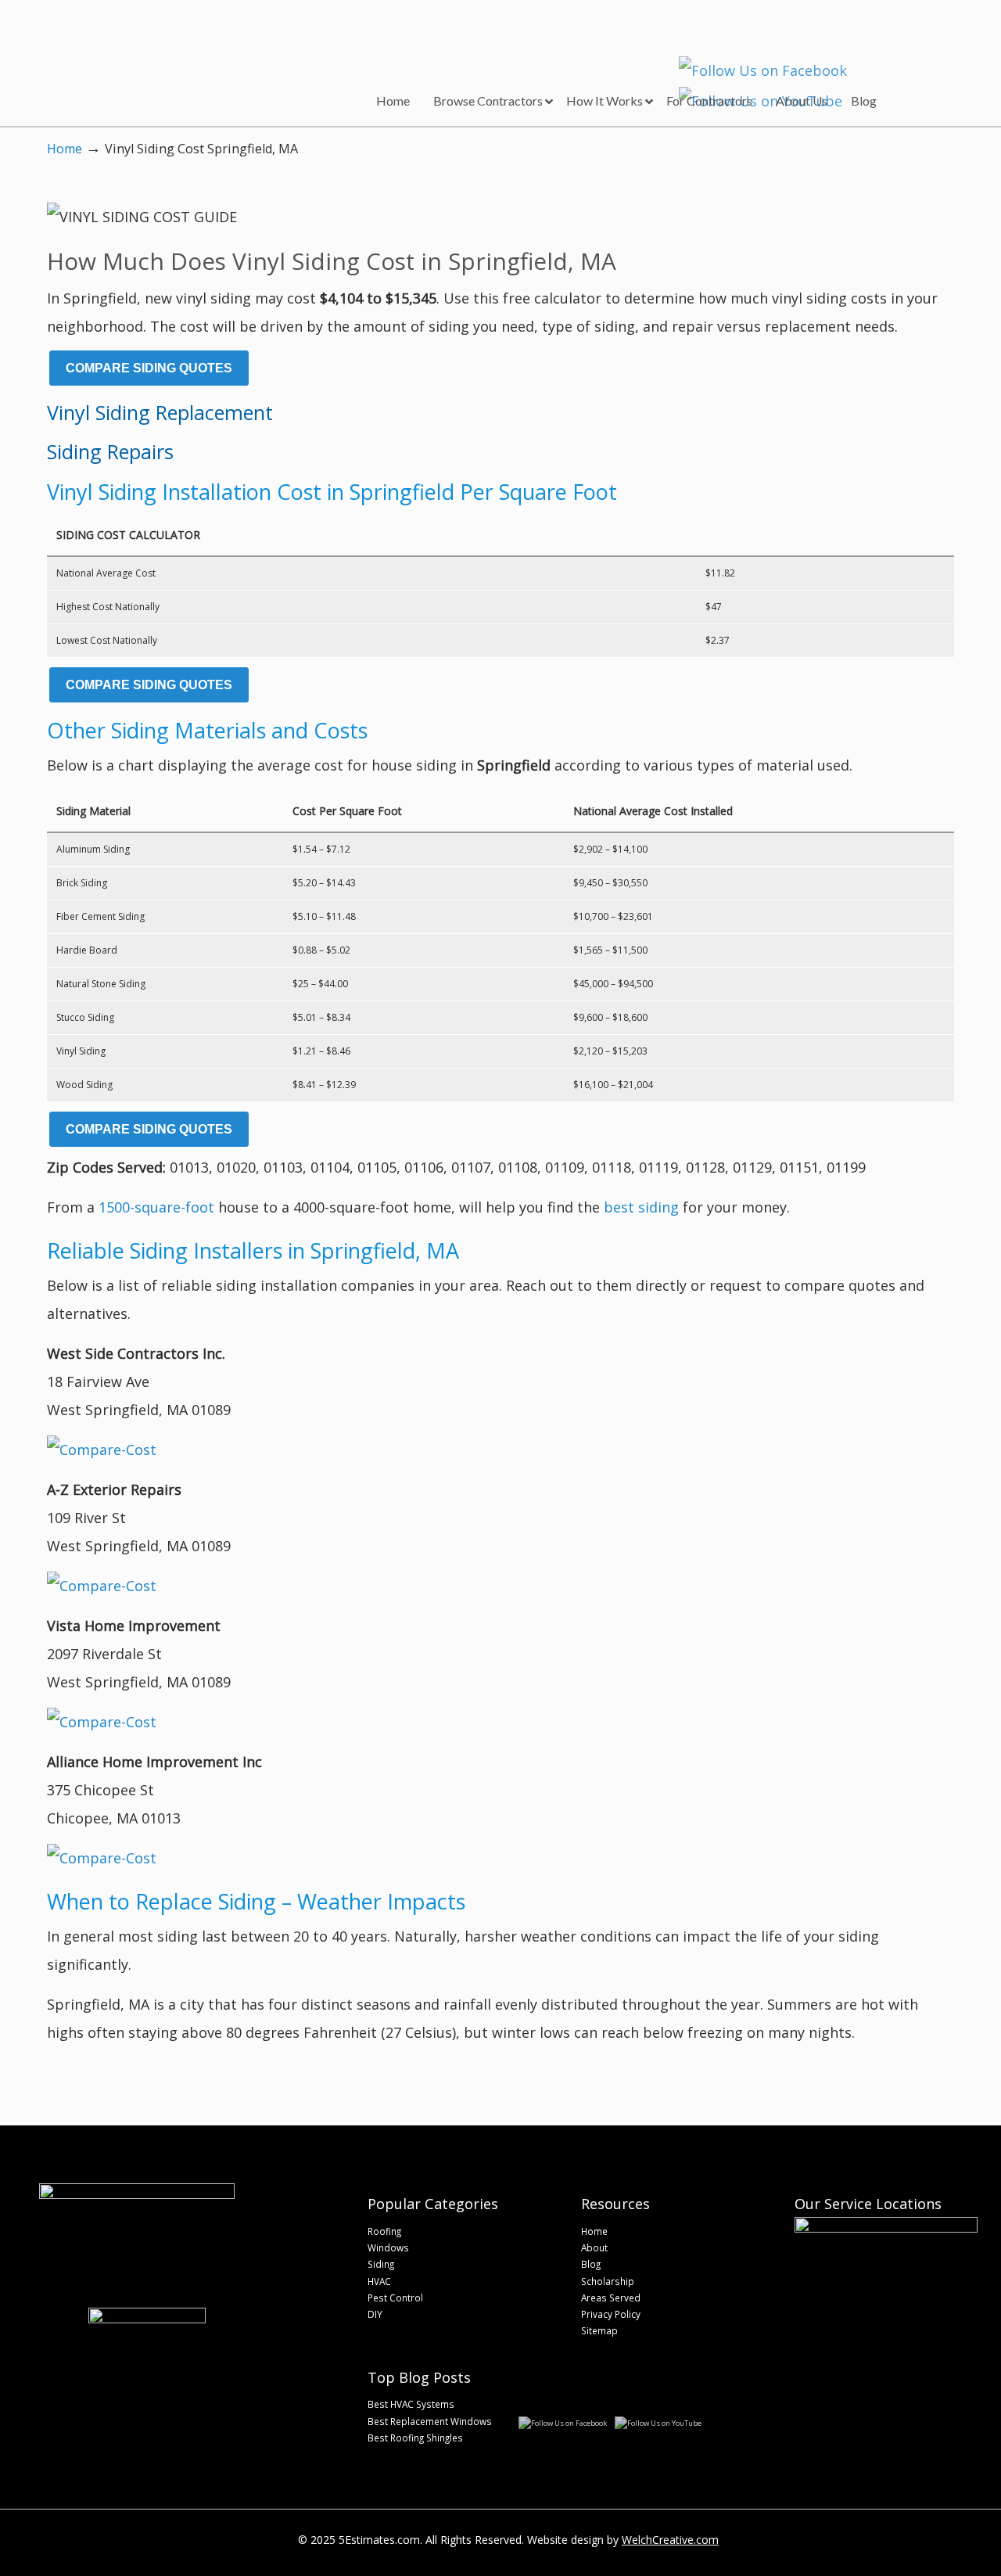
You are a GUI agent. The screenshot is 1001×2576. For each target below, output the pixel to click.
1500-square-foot (156, 1207)
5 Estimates (147, 51)
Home (65, 149)
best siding (641, 1207)
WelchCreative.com (670, 2540)
